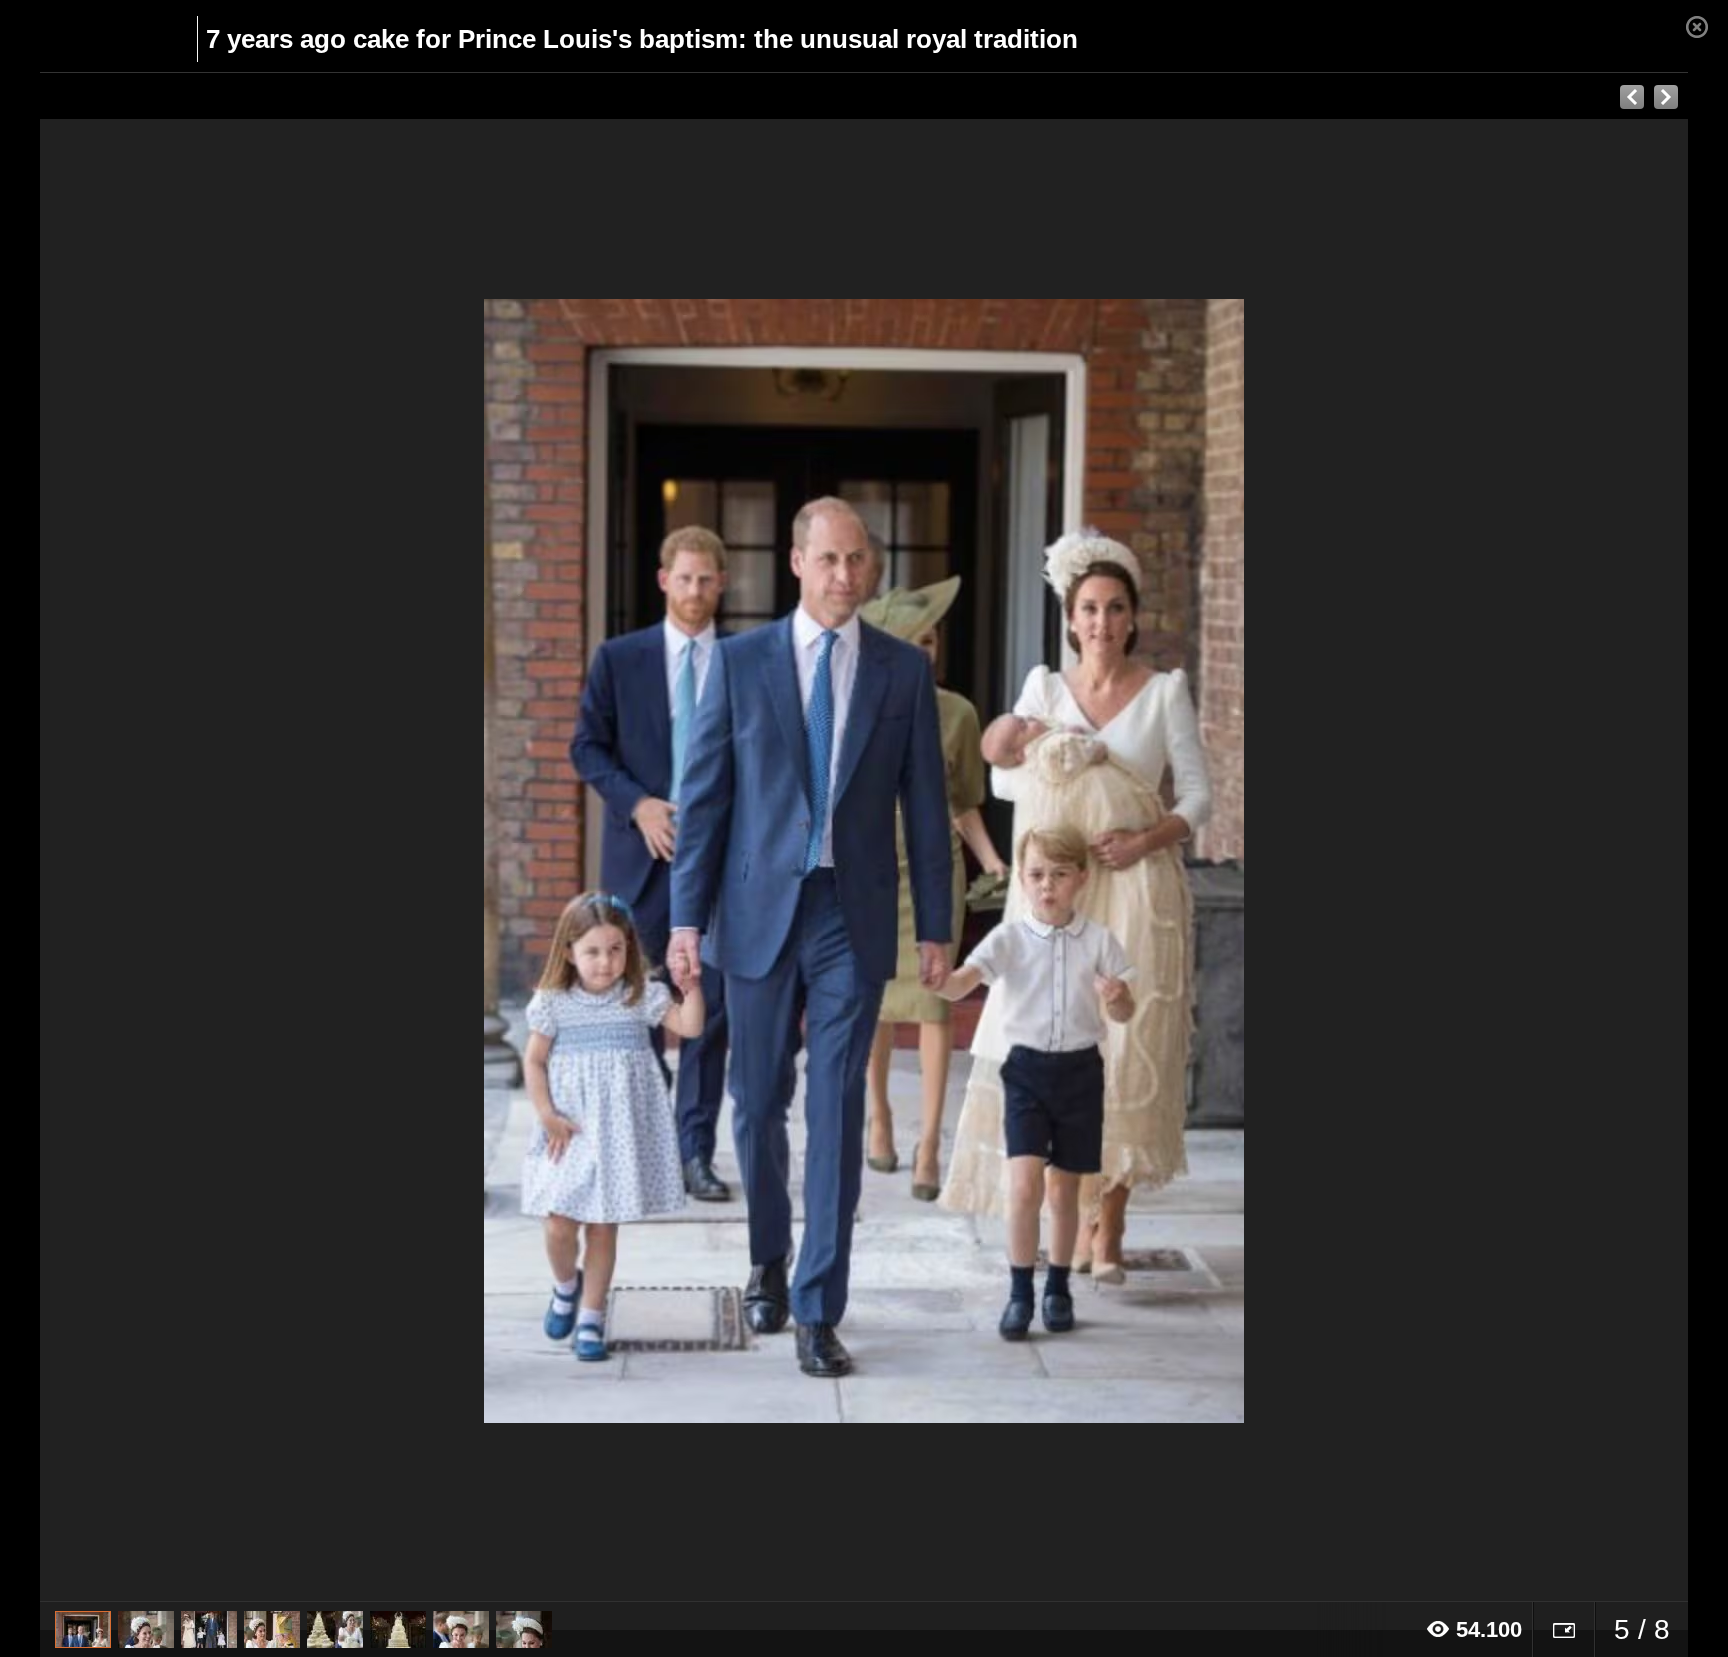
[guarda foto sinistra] (205, 860)
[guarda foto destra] (1029, 860)
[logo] (88, 37)
